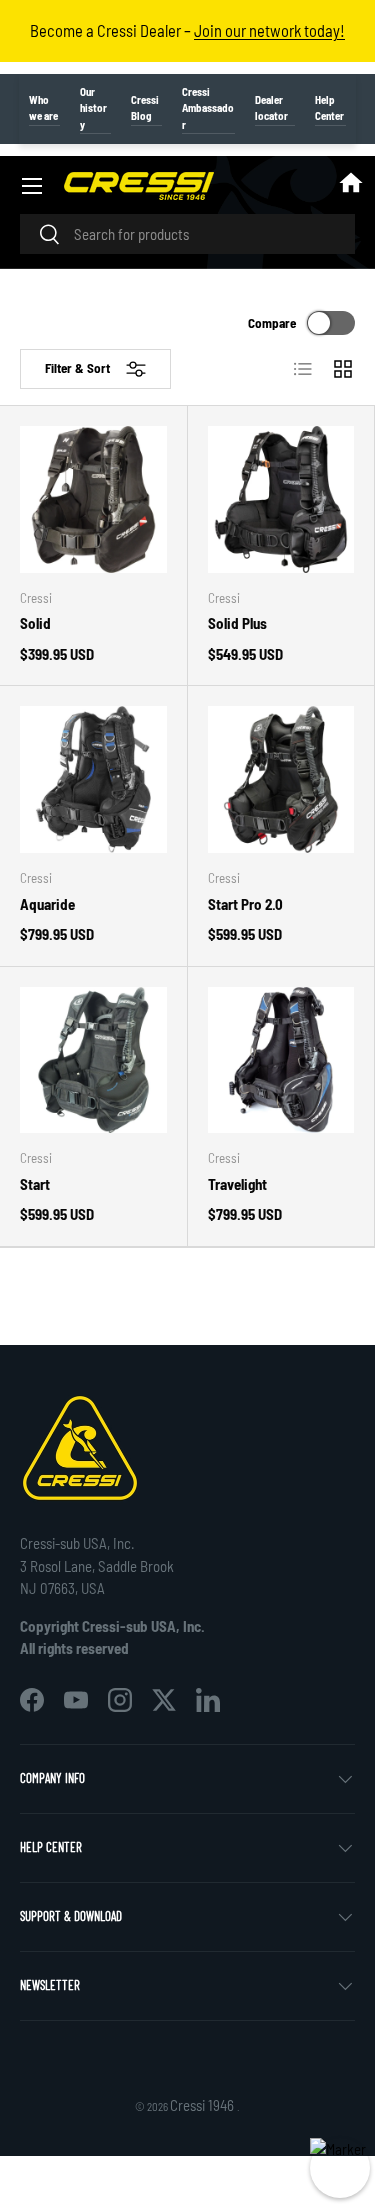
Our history (93, 108)
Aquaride (47, 904)
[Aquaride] (93, 779)
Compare (272, 323)
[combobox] (187, 234)
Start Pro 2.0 (245, 904)
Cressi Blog (145, 108)
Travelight (237, 1184)
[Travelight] (281, 1060)
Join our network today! (269, 30)
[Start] (93, 1060)
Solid (35, 623)
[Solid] (93, 499)
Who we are (43, 108)
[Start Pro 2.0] (281, 779)
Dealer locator (271, 108)
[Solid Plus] (281, 499)
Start (35, 1184)
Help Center (329, 108)
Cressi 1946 (203, 2105)
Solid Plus (237, 623)
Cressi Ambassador (208, 108)
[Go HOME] (351, 186)
